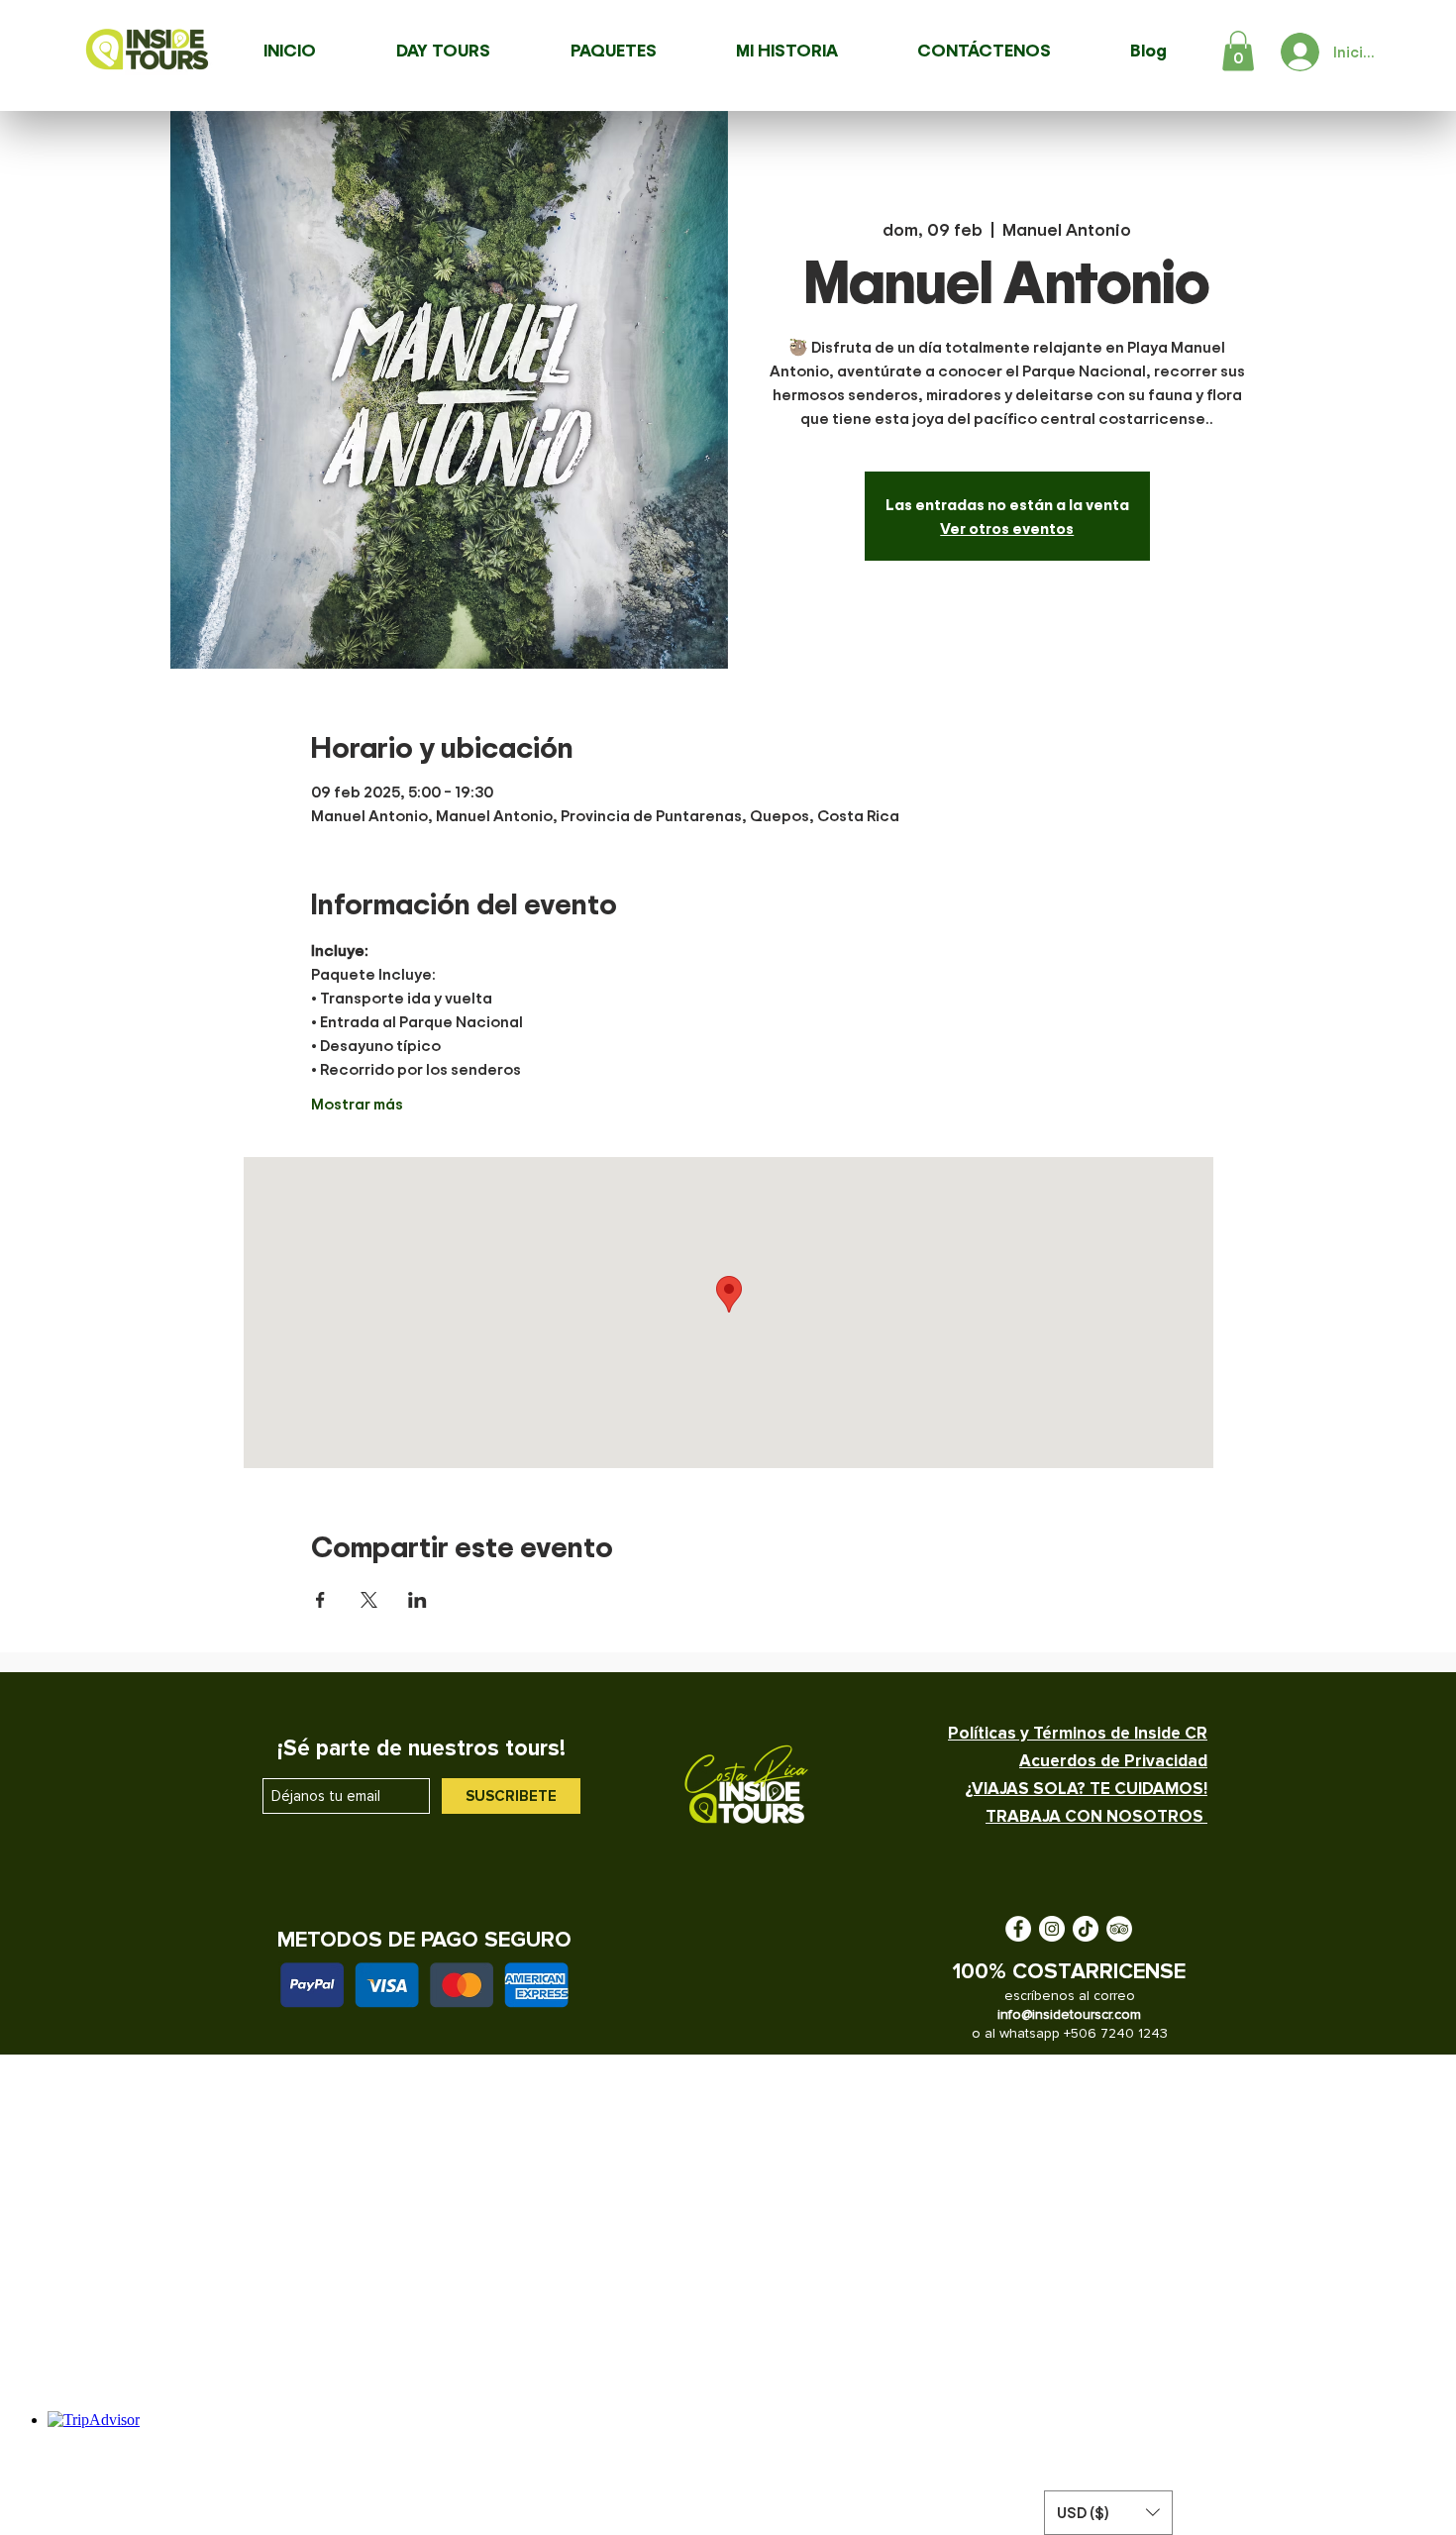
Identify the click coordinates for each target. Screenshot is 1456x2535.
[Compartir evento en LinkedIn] (417, 1600)
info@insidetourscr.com (1069, 2014)
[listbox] (1108, 2513)
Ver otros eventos (1007, 528)
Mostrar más (357, 1104)
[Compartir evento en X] (369, 1600)
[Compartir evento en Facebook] (320, 1600)
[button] (1238, 51)
